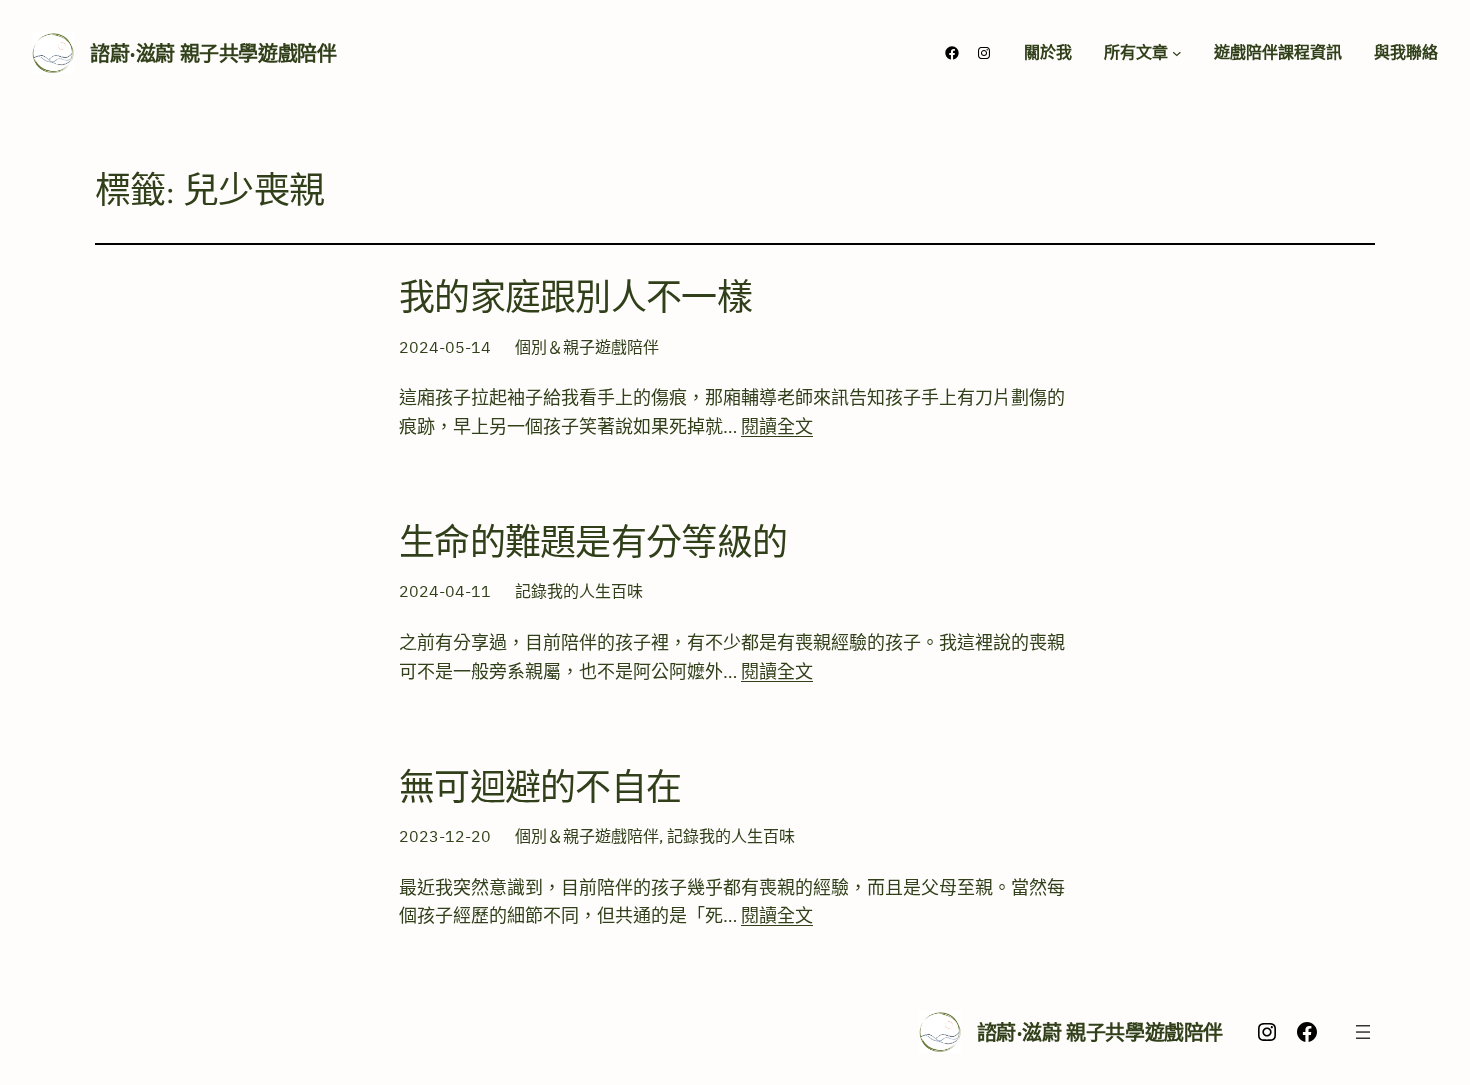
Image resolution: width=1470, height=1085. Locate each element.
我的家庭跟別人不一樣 (575, 297)
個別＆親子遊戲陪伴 (587, 347)
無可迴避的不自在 (540, 787)
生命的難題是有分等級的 (593, 542)
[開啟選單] (1363, 1032)
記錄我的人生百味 (579, 591)
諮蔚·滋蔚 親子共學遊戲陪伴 (213, 53)
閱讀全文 (777, 426)
